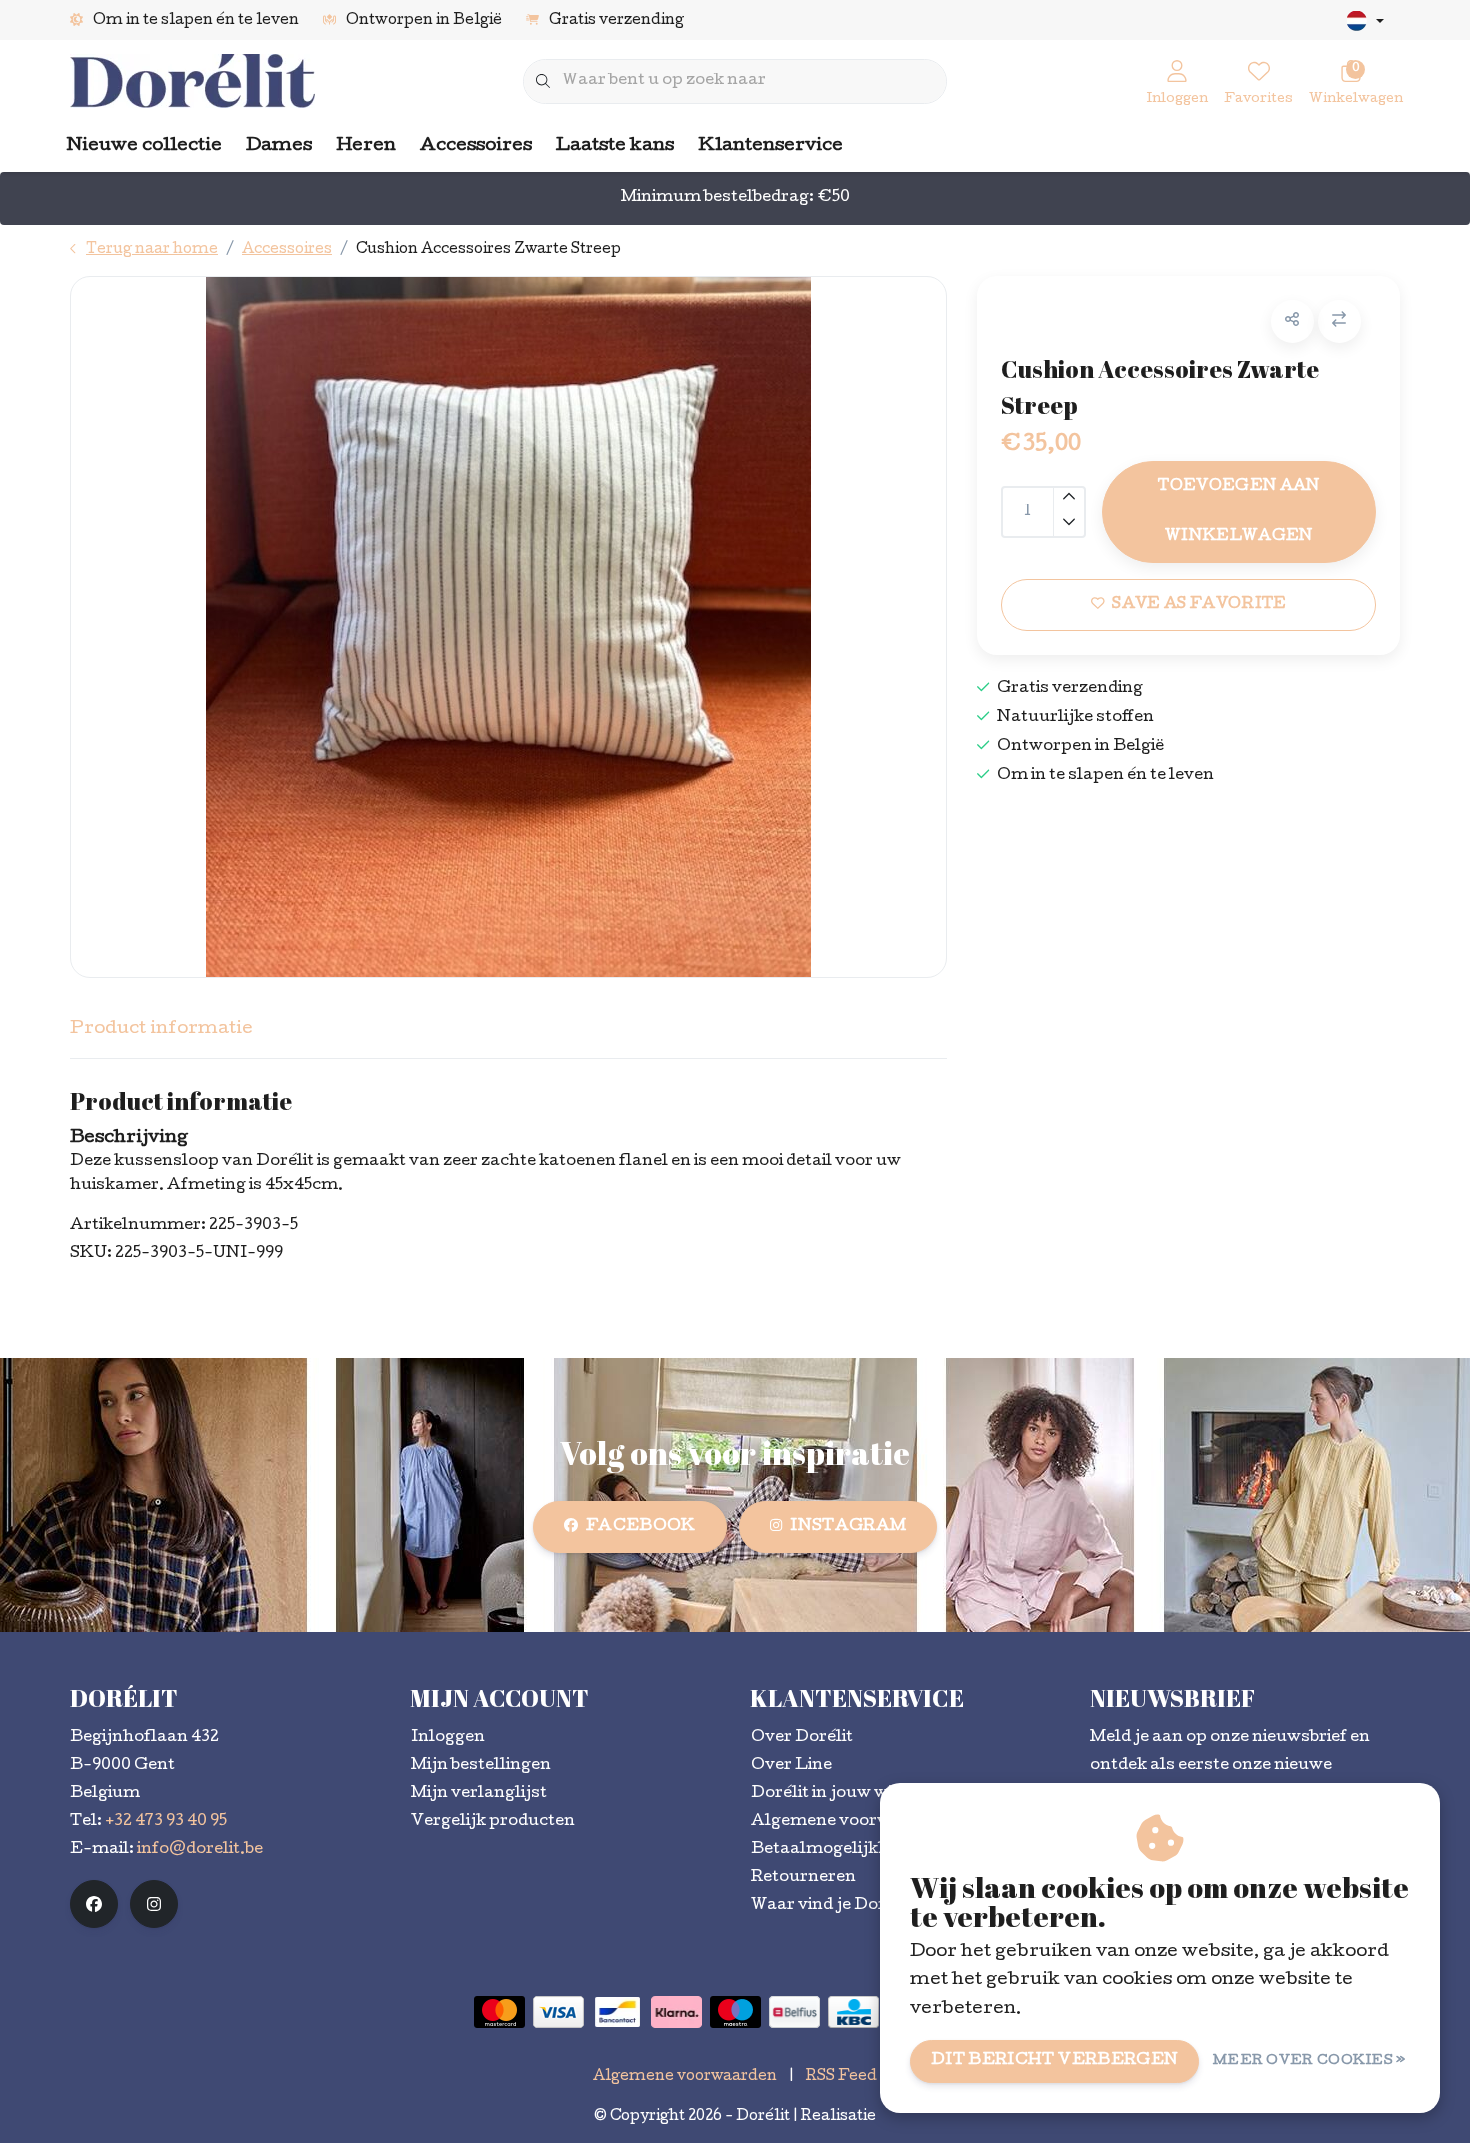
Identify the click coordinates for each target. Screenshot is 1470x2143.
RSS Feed (841, 2077)
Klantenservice (770, 146)
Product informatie (161, 1029)
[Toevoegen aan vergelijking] (1339, 321)
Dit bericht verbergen (1054, 2061)
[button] (1292, 321)
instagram (848, 1527)
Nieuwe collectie (144, 146)
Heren (366, 146)
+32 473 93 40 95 (166, 1822)
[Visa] (558, 2012)
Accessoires (476, 146)
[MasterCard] (499, 2012)
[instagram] (154, 1904)
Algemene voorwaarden (685, 2077)
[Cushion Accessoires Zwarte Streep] (508, 627)
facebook (641, 1527)
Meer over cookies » (1309, 2061)
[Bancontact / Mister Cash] (617, 2012)
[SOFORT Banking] (676, 2012)
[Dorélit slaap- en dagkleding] (192, 82)
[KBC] (853, 2012)
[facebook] (94, 1904)
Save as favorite (1199, 605)
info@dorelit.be (200, 1850)
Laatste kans (615, 146)
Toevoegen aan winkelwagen (1238, 512)
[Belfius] (794, 2012)
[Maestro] (735, 2012)
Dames (279, 146)
